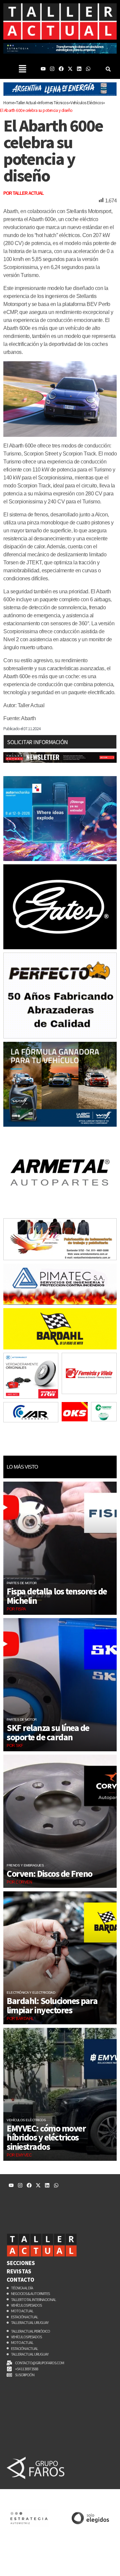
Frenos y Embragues (25, 1865)
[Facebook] (61, 69)
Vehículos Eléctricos (26, 2120)
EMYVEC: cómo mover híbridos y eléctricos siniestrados (46, 2137)
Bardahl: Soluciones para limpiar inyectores (52, 2005)
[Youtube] (43, 69)
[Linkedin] (79, 69)
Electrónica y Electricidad (31, 1993)
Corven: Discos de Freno (49, 1873)
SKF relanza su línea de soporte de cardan (48, 1732)
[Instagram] (52, 69)
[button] (22, 69)
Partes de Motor (22, 1583)
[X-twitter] (70, 69)
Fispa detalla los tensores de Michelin (57, 1596)
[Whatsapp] (88, 69)
